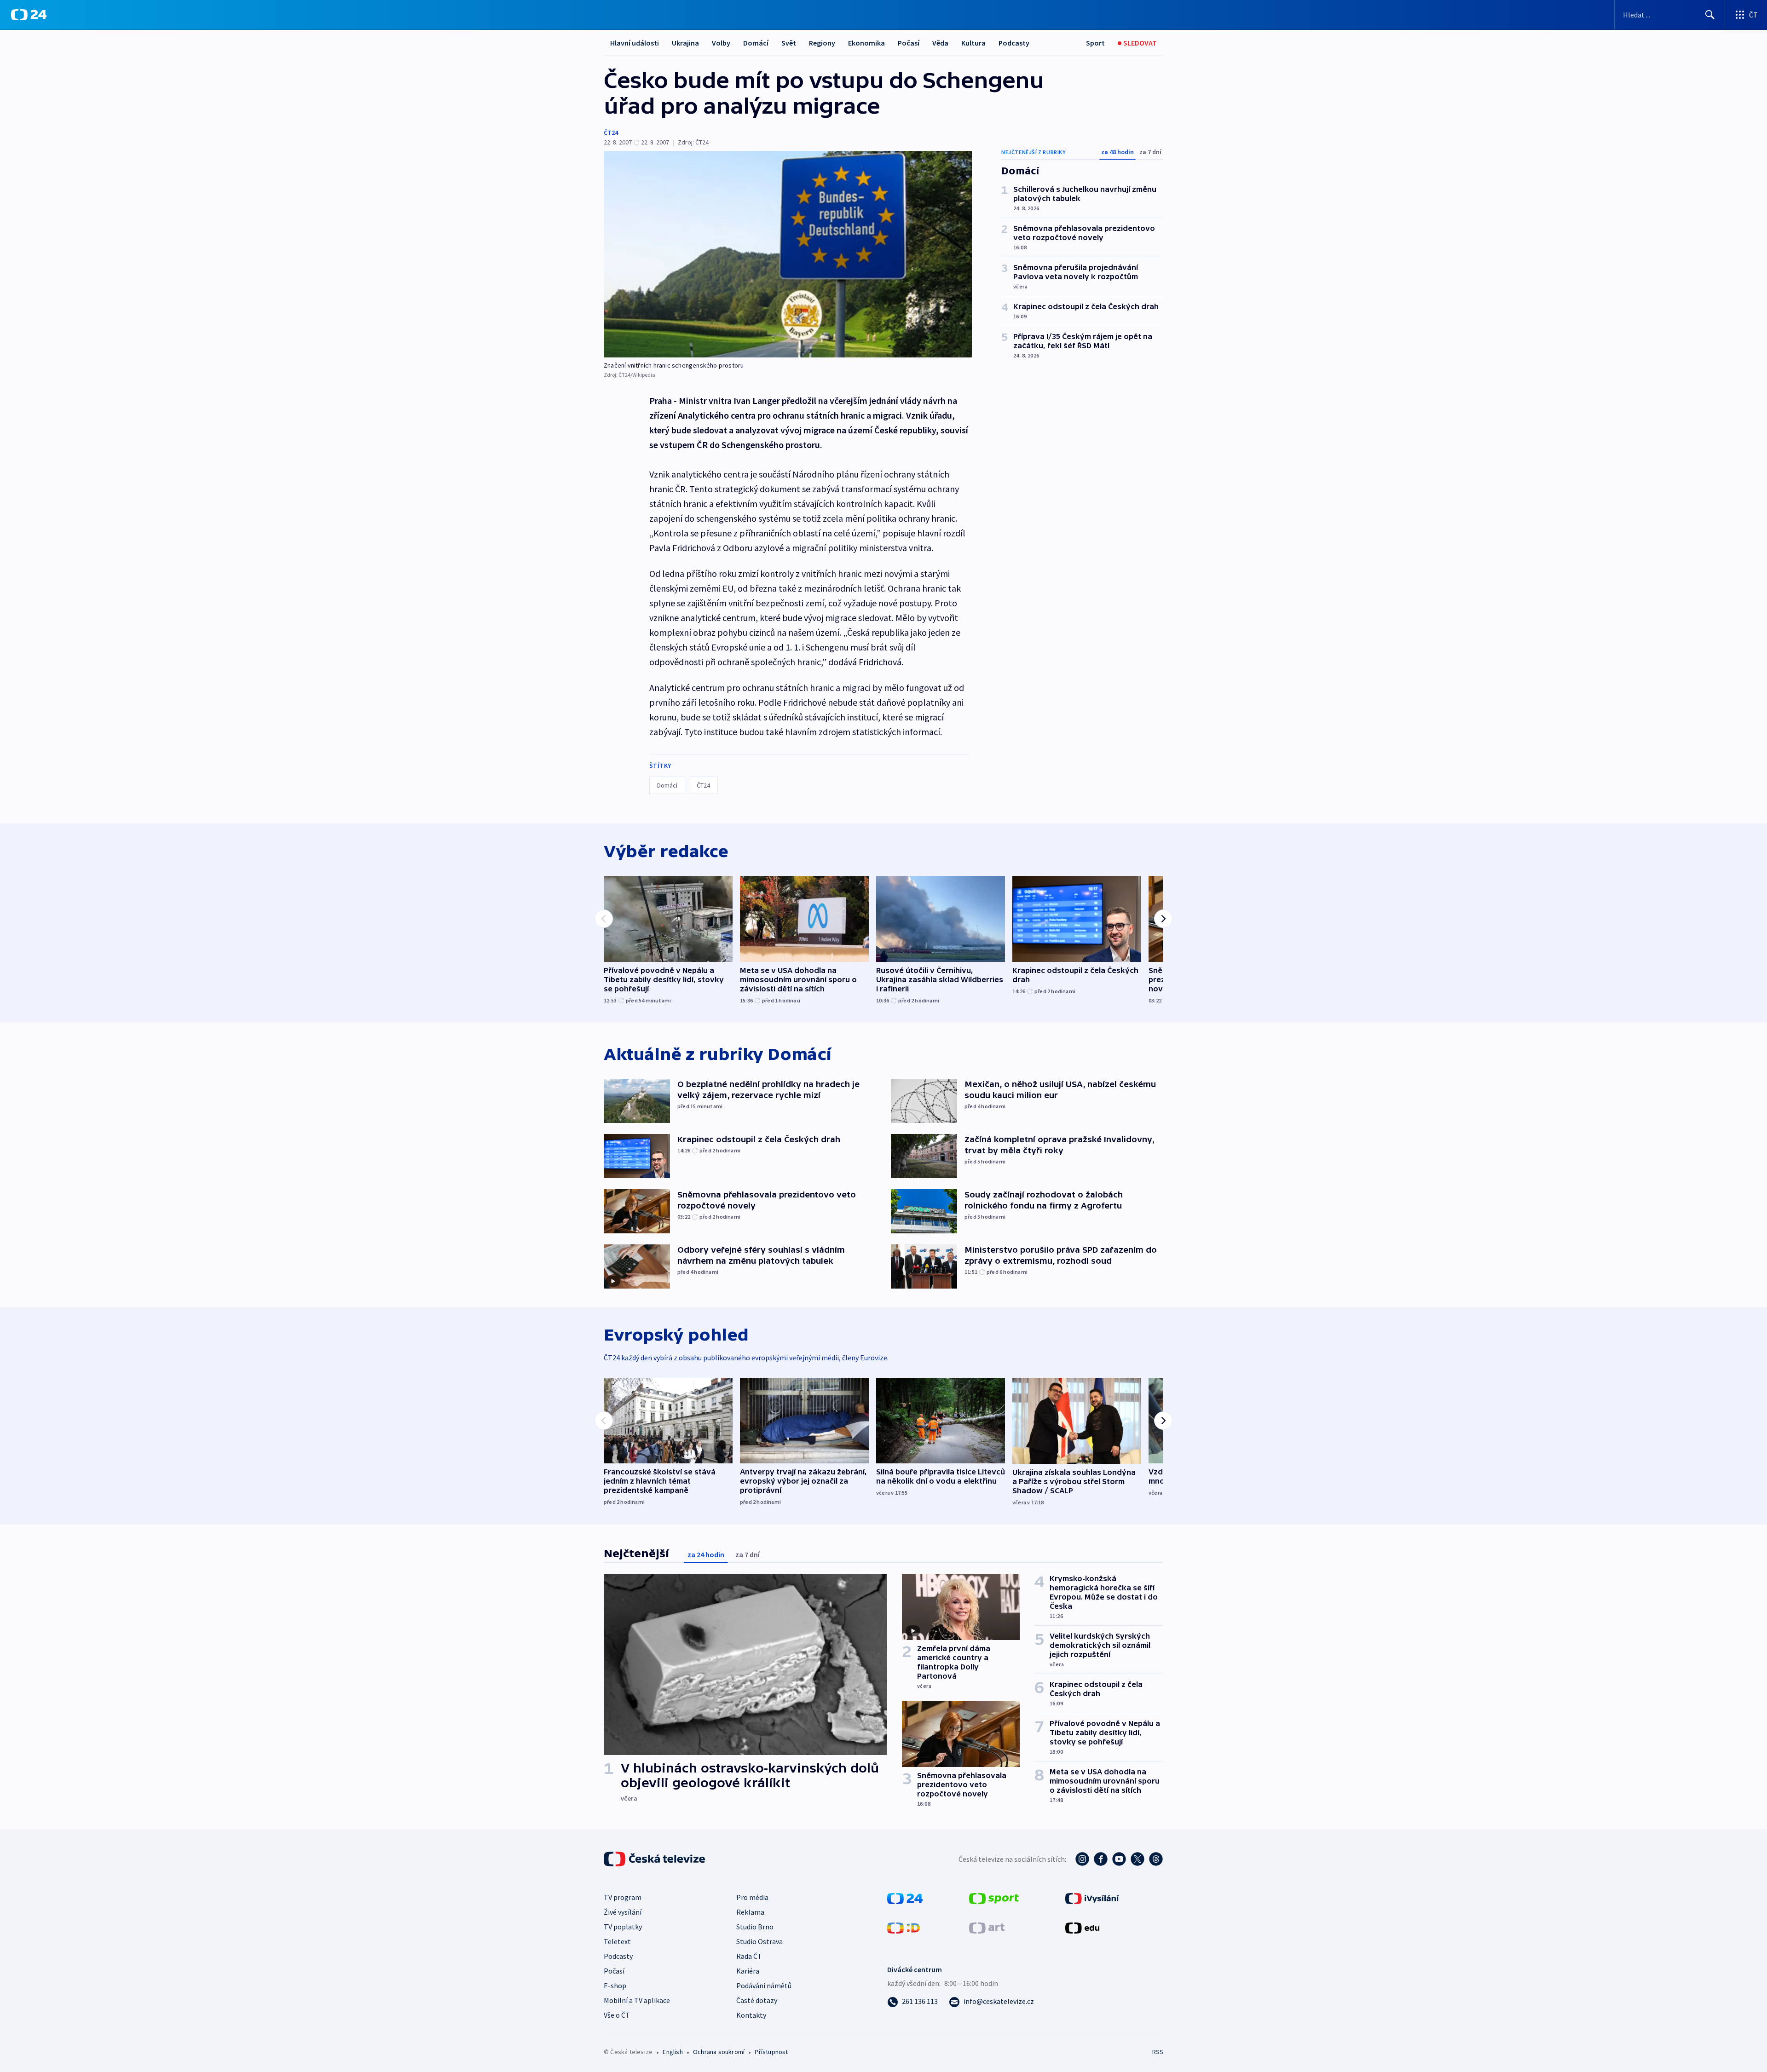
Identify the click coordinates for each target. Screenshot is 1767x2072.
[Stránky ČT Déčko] (904, 1927)
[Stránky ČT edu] (1082, 1927)
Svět (789, 43)
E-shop (615, 1986)
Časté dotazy (757, 2000)
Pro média (752, 1897)
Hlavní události (635, 43)
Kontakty (751, 2015)
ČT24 (611, 132)
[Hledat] (1710, 15)
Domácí (756, 43)
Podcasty (1014, 43)
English (673, 2052)
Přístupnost (771, 2052)
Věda (940, 43)
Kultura (973, 43)
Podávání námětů (764, 1986)
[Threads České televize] (1156, 1859)
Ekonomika (866, 43)
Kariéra (748, 1971)
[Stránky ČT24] (905, 1898)
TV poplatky (623, 1927)
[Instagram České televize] (1082, 1859)
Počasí (909, 43)
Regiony (822, 43)
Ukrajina (685, 43)
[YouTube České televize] (1119, 1859)
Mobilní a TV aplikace (637, 2000)
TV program (623, 1897)
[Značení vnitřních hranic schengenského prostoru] (788, 254)
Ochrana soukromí (719, 2052)
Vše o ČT (617, 2015)
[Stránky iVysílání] (1092, 1898)
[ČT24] (29, 15)
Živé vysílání (623, 1912)
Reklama (750, 1912)
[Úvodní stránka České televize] (655, 1859)
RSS (1158, 2052)
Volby (721, 43)
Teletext (617, 1941)
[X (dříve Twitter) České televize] (1138, 1859)
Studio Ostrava (759, 1941)
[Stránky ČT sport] (994, 1898)
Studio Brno (755, 1927)
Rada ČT (749, 1956)
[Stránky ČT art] (987, 1927)
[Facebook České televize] (1101, 1859)
